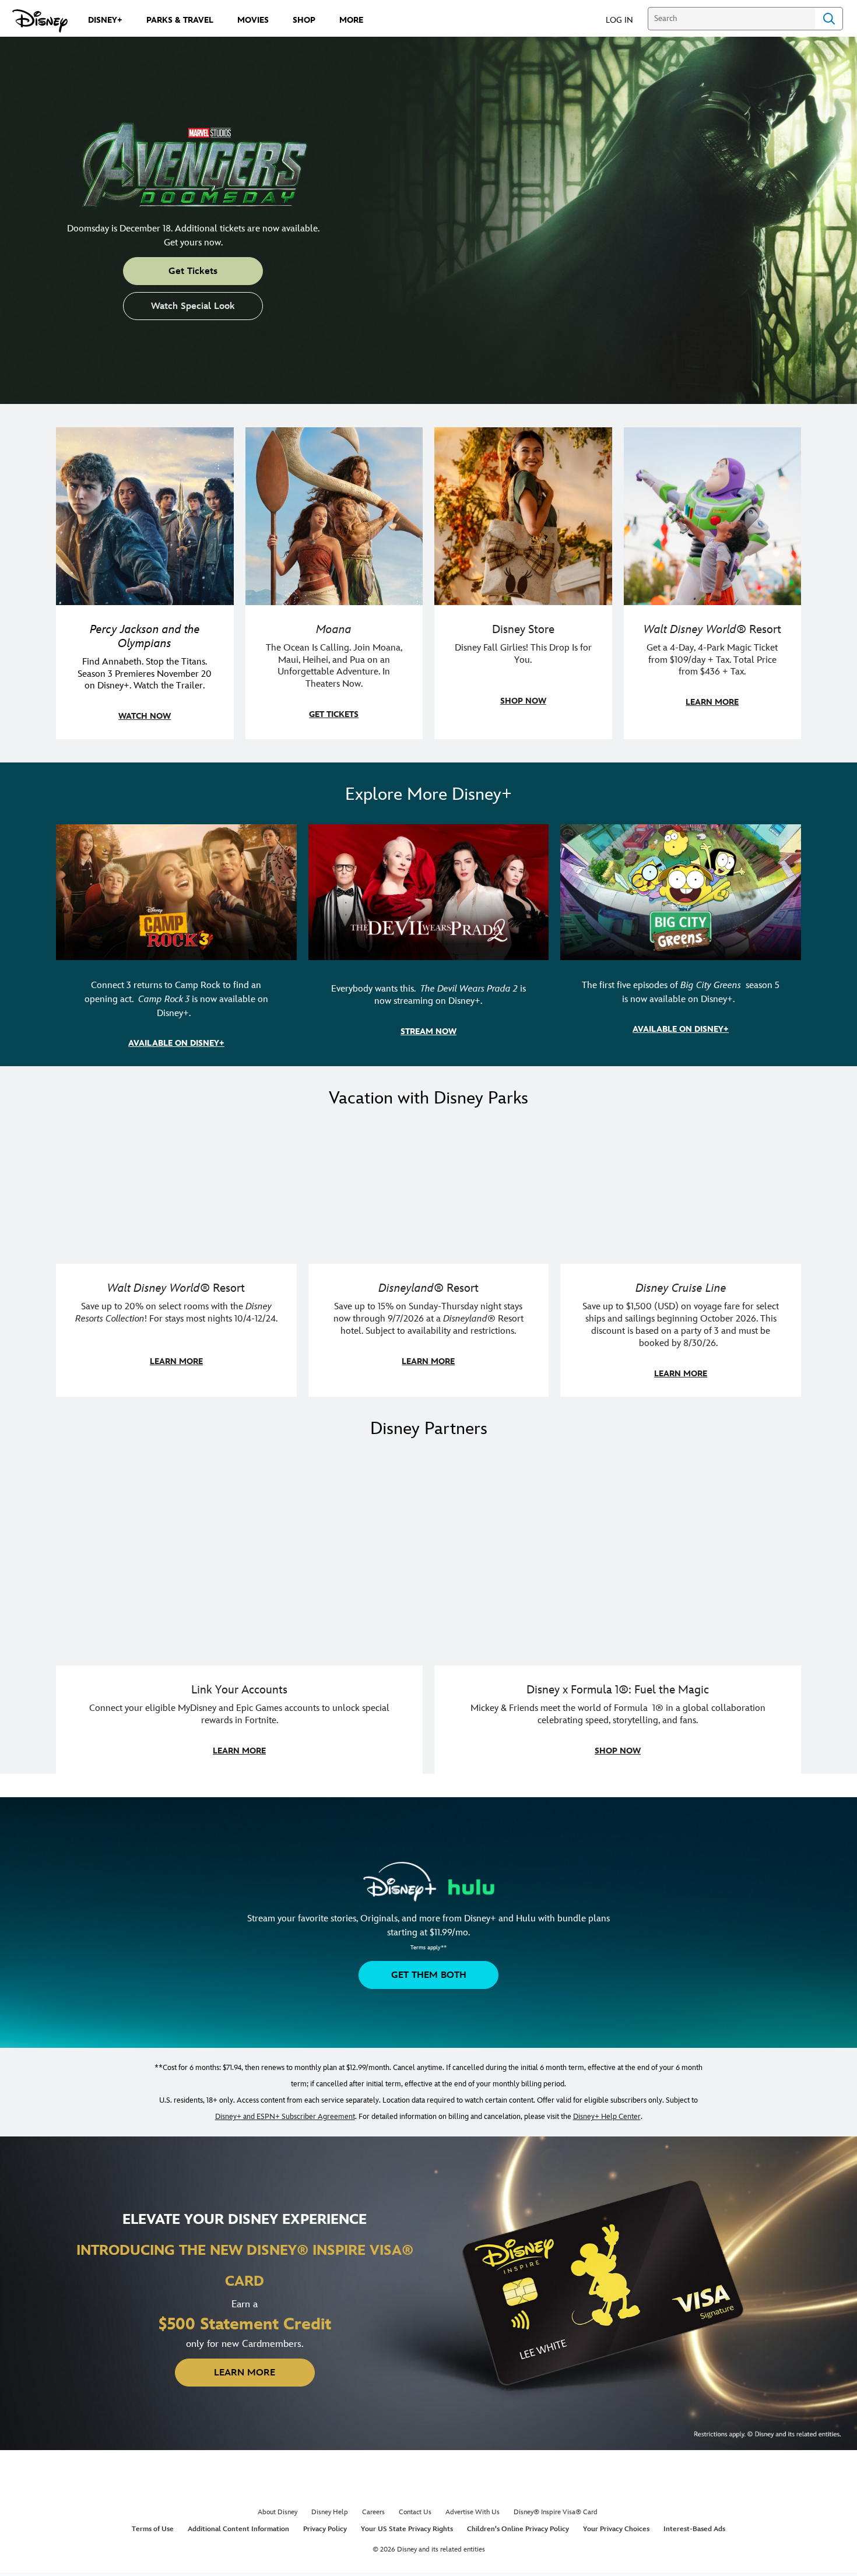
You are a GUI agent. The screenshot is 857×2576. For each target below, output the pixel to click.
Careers (373, 2512)
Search (829, 19)
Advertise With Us (473, 2512)
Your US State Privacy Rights (407, 2529)
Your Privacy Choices (616, 2529)
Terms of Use (153, 2529)
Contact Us (415, 2512)
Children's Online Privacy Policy (518, 2529)
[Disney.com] (40, 21)
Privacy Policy (325, 2529)
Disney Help (330, 2512)
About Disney (278, 2512)
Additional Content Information (238, 2529)
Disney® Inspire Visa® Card (556, 2512)
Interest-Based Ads (694, 2529)
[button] (625, 20)
